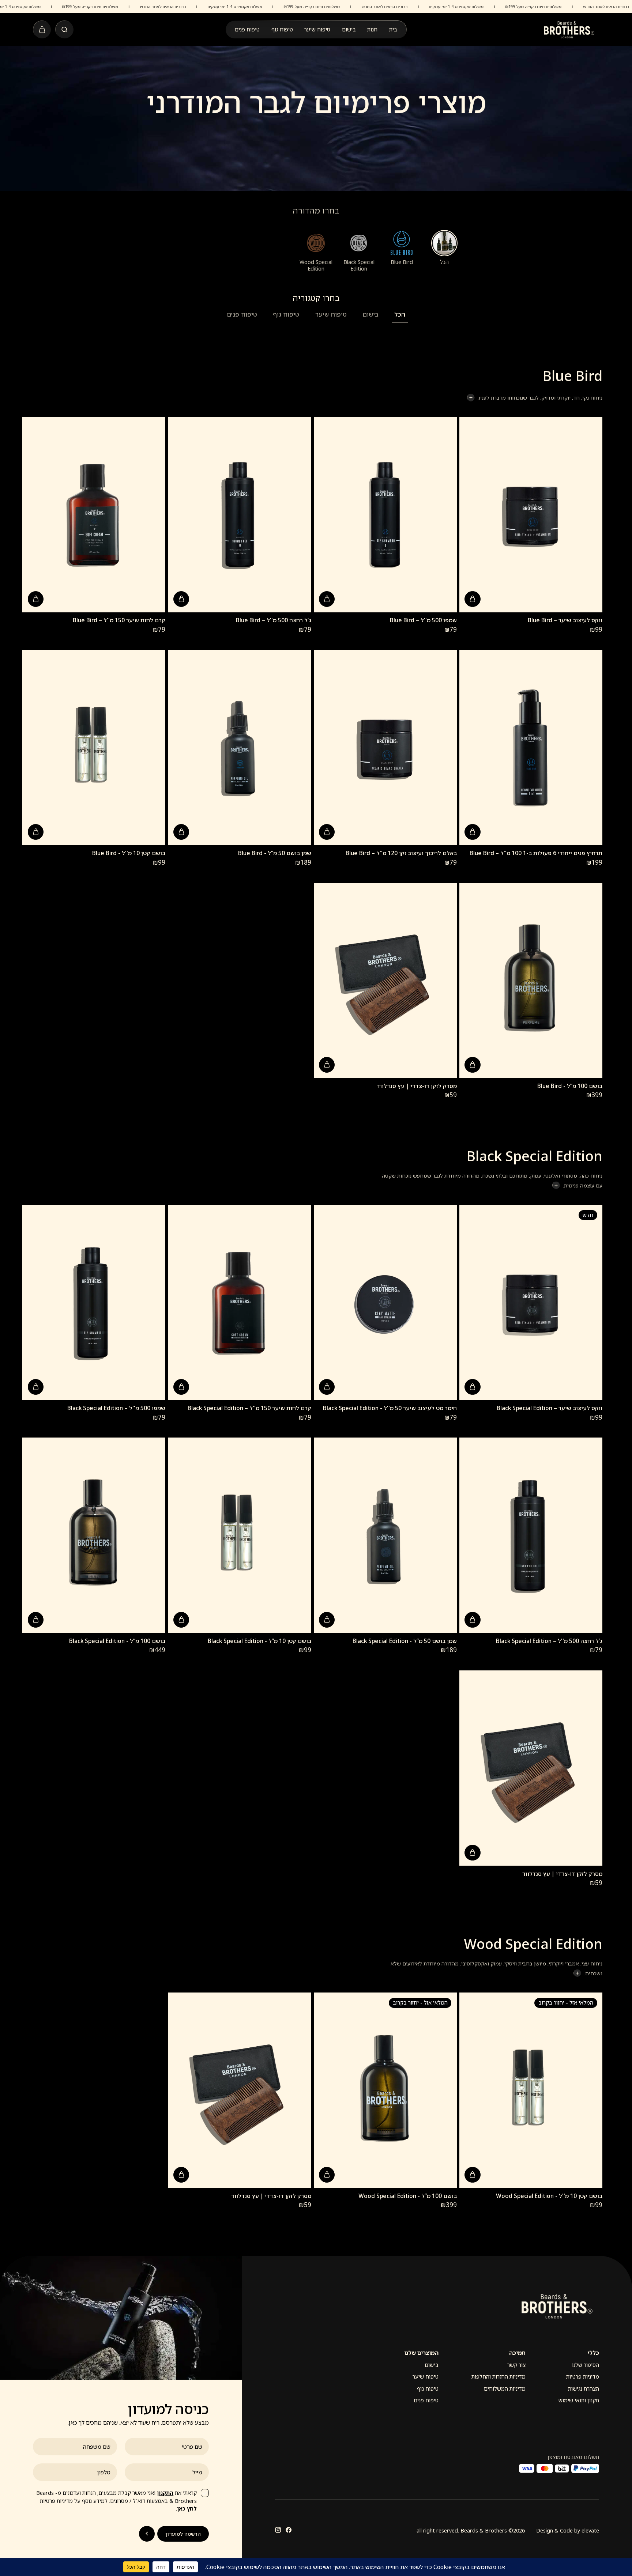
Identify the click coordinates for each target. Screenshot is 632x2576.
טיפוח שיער (317, 29)
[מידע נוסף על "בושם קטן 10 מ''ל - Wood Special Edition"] (472, 2175)
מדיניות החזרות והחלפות (499, 2377)
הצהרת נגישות (584, 2389)
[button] (472, 599)
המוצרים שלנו (421, 2353)
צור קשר (516, 2365)
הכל (400, 314)
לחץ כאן (187, 2509)
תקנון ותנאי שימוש (579, 2400)
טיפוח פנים (247, 29)
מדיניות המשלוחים (505, 2389)
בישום (349, 29)
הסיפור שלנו (586, 2365)
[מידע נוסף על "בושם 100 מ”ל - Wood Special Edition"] (327, 2175)
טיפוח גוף (282, 29)
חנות (372, 29)
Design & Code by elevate (568, 2530)
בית (393, 29)
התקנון (165, 2493)
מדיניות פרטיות (583, 2377)
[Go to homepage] (569, 30)
